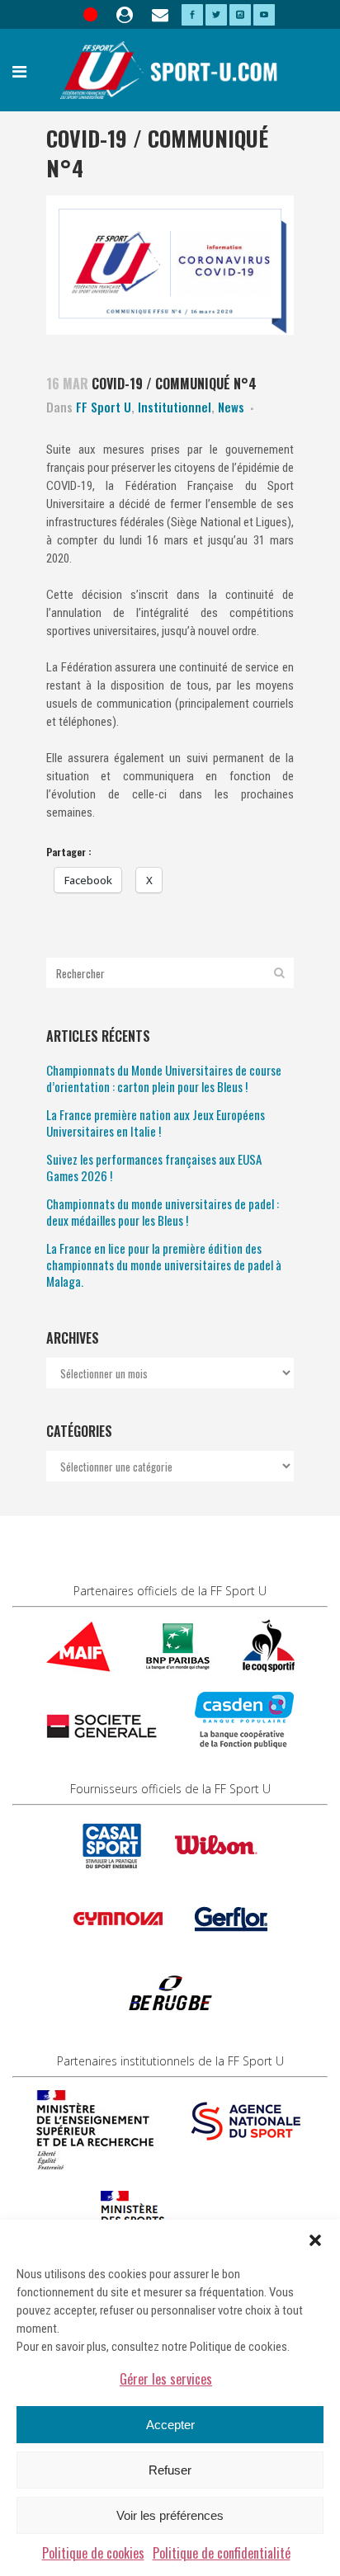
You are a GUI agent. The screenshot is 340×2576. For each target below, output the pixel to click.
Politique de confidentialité (222, 2553)
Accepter (170, 2425)
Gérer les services (166, 2379)
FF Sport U (104, 407)
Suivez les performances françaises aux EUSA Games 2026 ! (154, 1167)
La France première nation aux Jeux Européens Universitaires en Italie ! (156, 1123)
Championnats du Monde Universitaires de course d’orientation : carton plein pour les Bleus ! (164, 1078)
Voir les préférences (170, 2515)
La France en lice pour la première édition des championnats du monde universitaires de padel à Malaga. (164, 1264)
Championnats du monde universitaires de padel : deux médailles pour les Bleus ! (163, 1212)
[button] (315, 2240)
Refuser (170, 2470)
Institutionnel (175, 407)
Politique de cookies (93, 2553)
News (231, 407)
